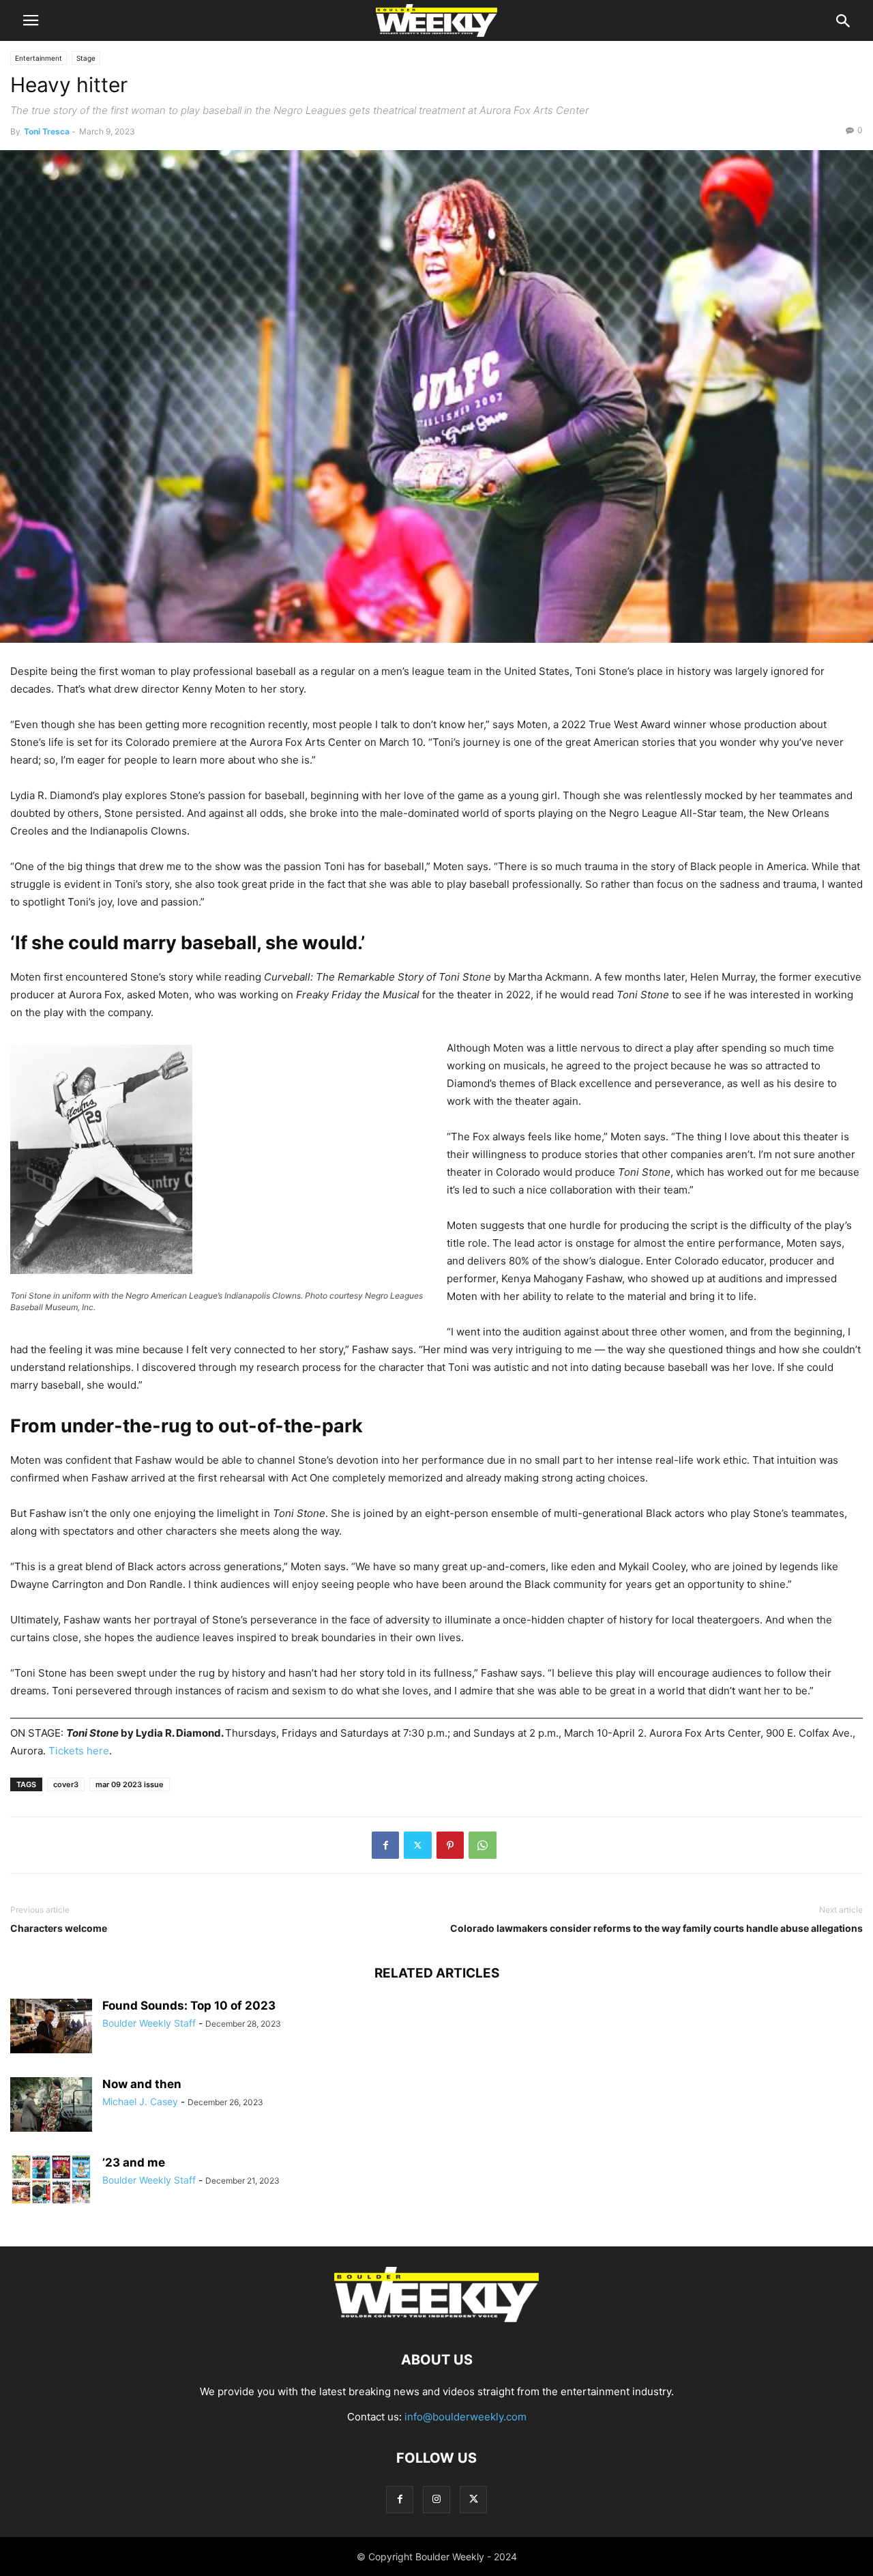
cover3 (66, 1784)
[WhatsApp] (483, 1845)
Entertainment (39, 58)
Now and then (142, 2084)
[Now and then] (51, 2104)
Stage (86, 58)
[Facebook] (385, 1845)
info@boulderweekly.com (465, 2417)
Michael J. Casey (140, 2101)
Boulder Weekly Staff (149, 2023)
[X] (418, 1845)
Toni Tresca (47, 131)
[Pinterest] (450, 1845)
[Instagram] (436, 2499)
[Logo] (436, 2318)
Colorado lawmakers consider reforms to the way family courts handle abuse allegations (656, 1928)
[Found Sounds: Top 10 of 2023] (51, 2026)
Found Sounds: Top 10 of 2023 (189, 2006)
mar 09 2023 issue (130, 1784)
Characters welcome (59, 1928)
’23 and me (134, 2162)
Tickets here (79, 1751)
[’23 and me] (51, 2180)
